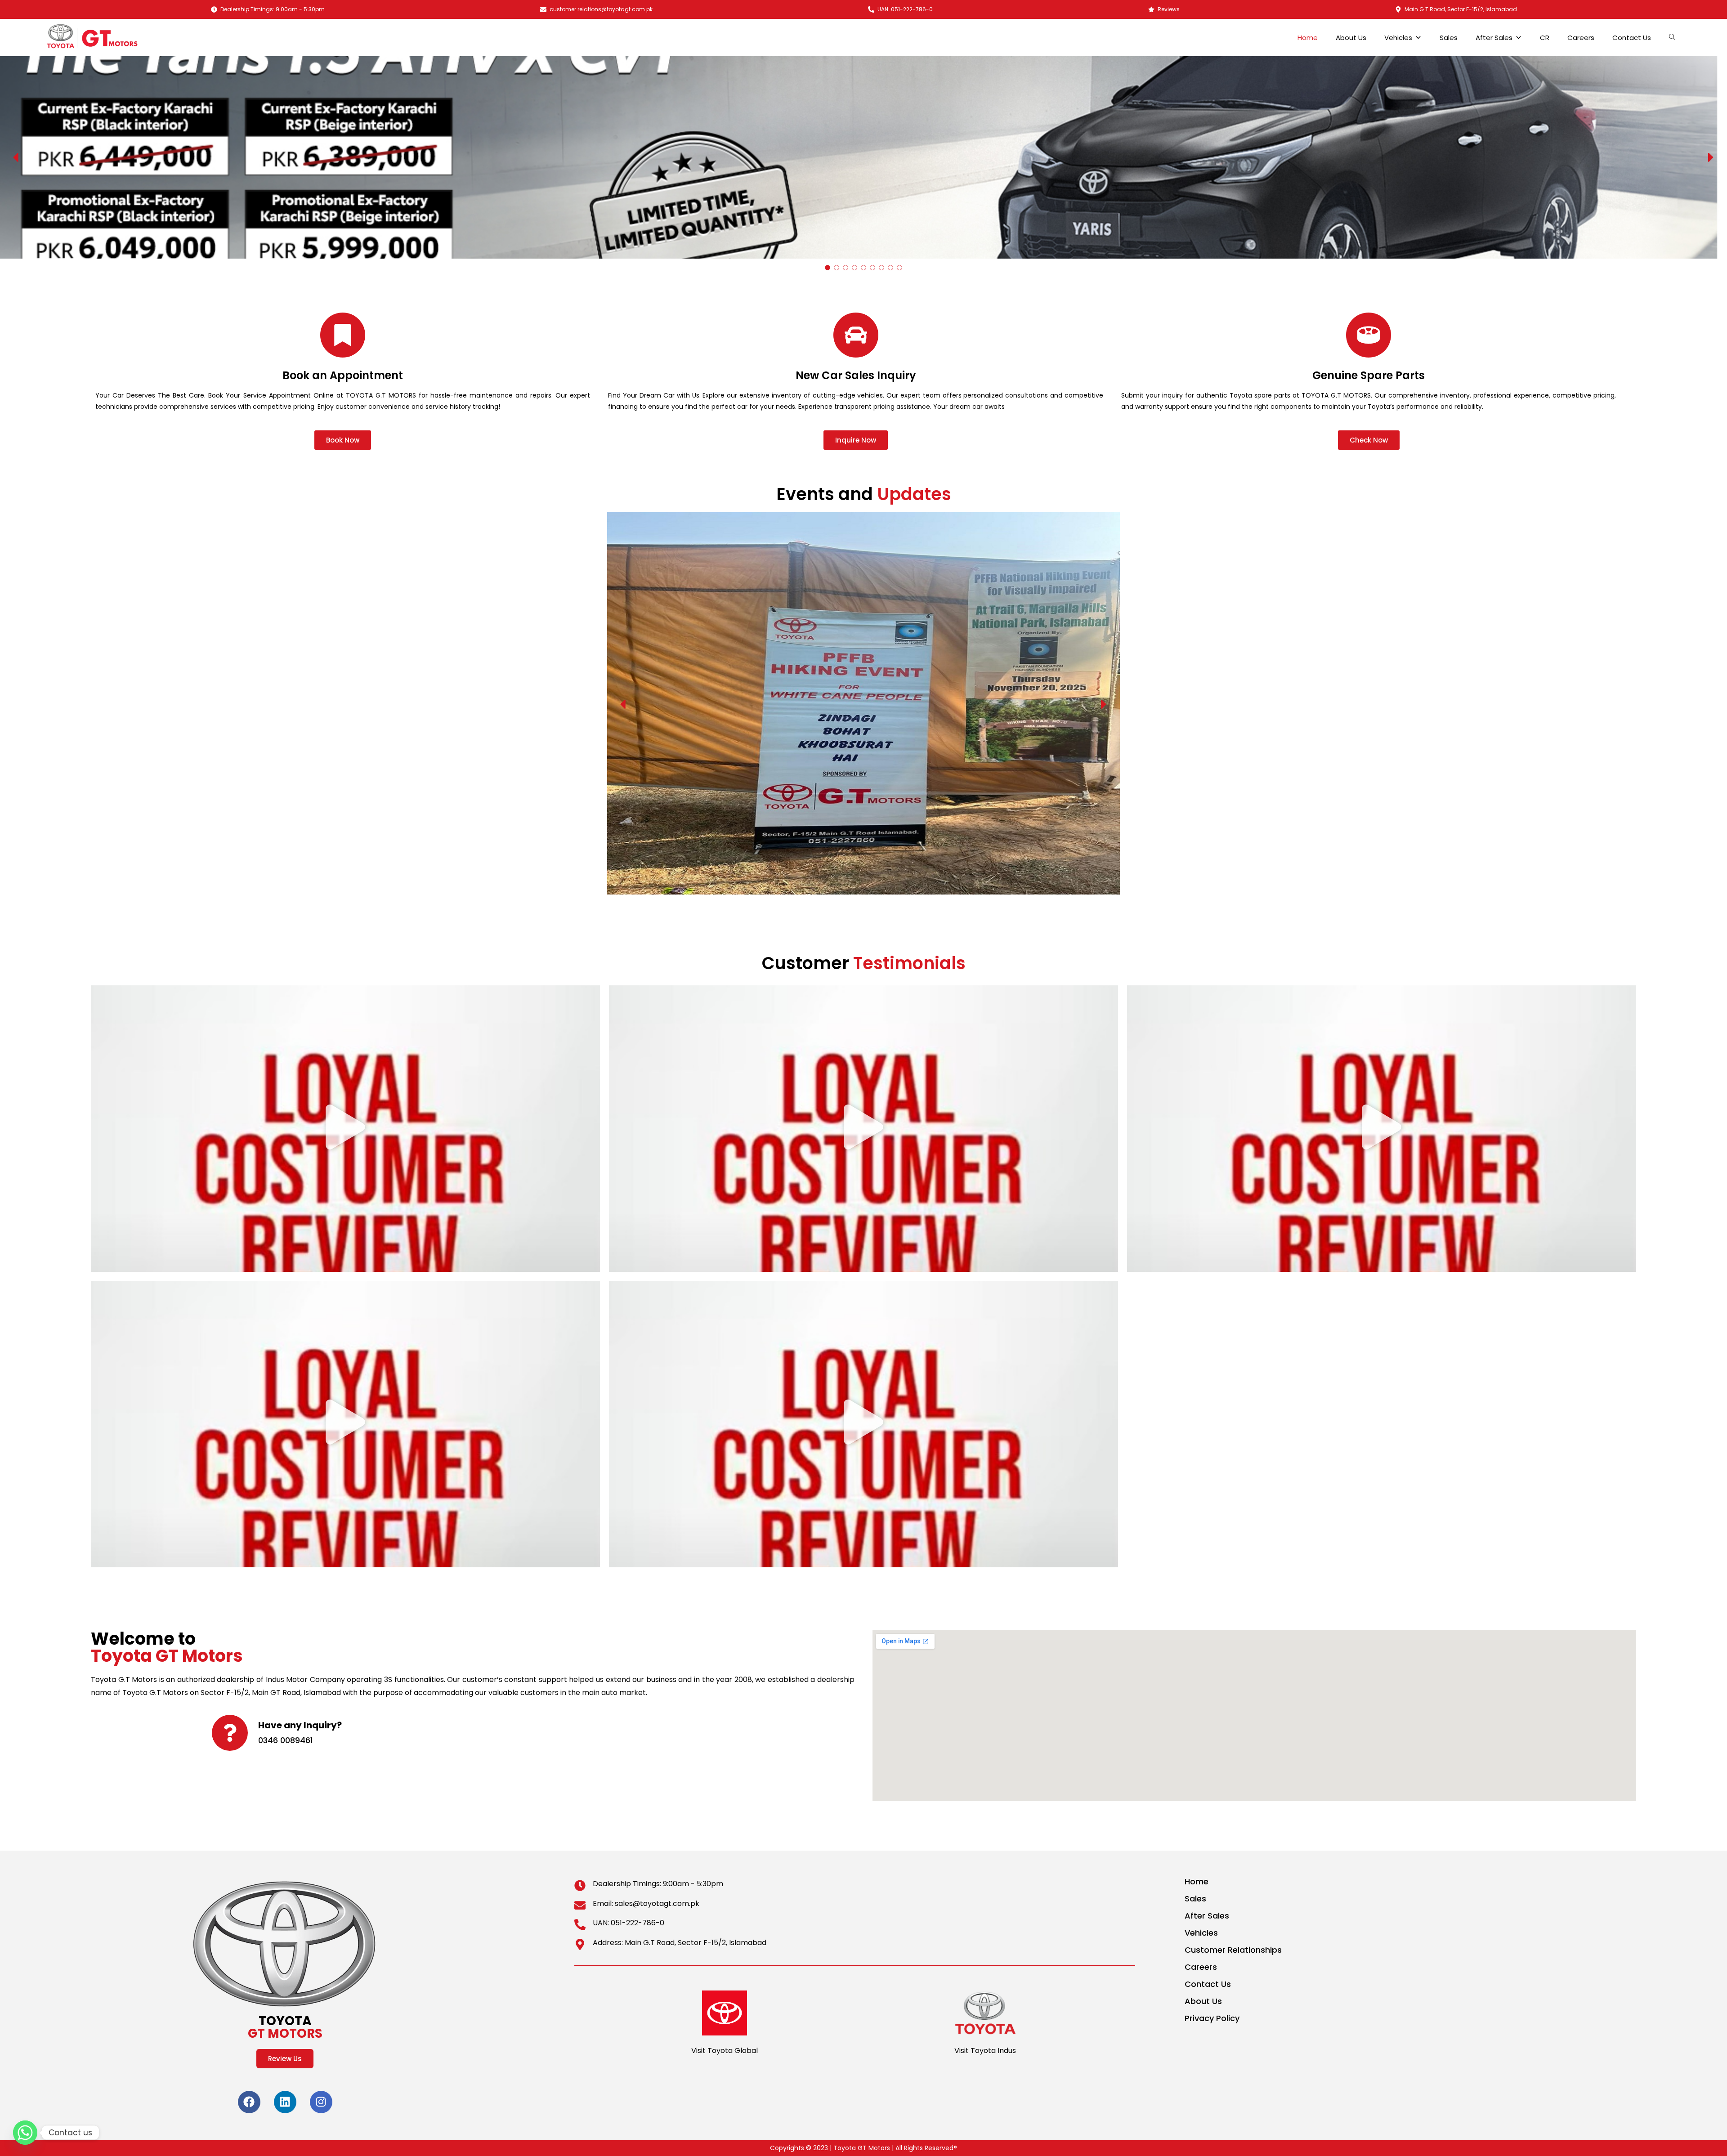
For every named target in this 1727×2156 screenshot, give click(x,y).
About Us (1351, 38)
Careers (1581, 38)
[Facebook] (249, 2102)
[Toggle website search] (1674, 37)
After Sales (1494, 38)
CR (1545, 38)
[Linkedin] (285, 2102)
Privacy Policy (1212, 2018)
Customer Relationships (1233, 1950)
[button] (17, 157)
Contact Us (1632, 38)
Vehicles (1398, 38)
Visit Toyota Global (725, 2051)
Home (1308, 38)
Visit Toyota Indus (985, 2051)
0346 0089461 (286, 1740)
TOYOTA (285, 2027)
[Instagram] (321, 2102)
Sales (1449, 38)
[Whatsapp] (25, 2133)
